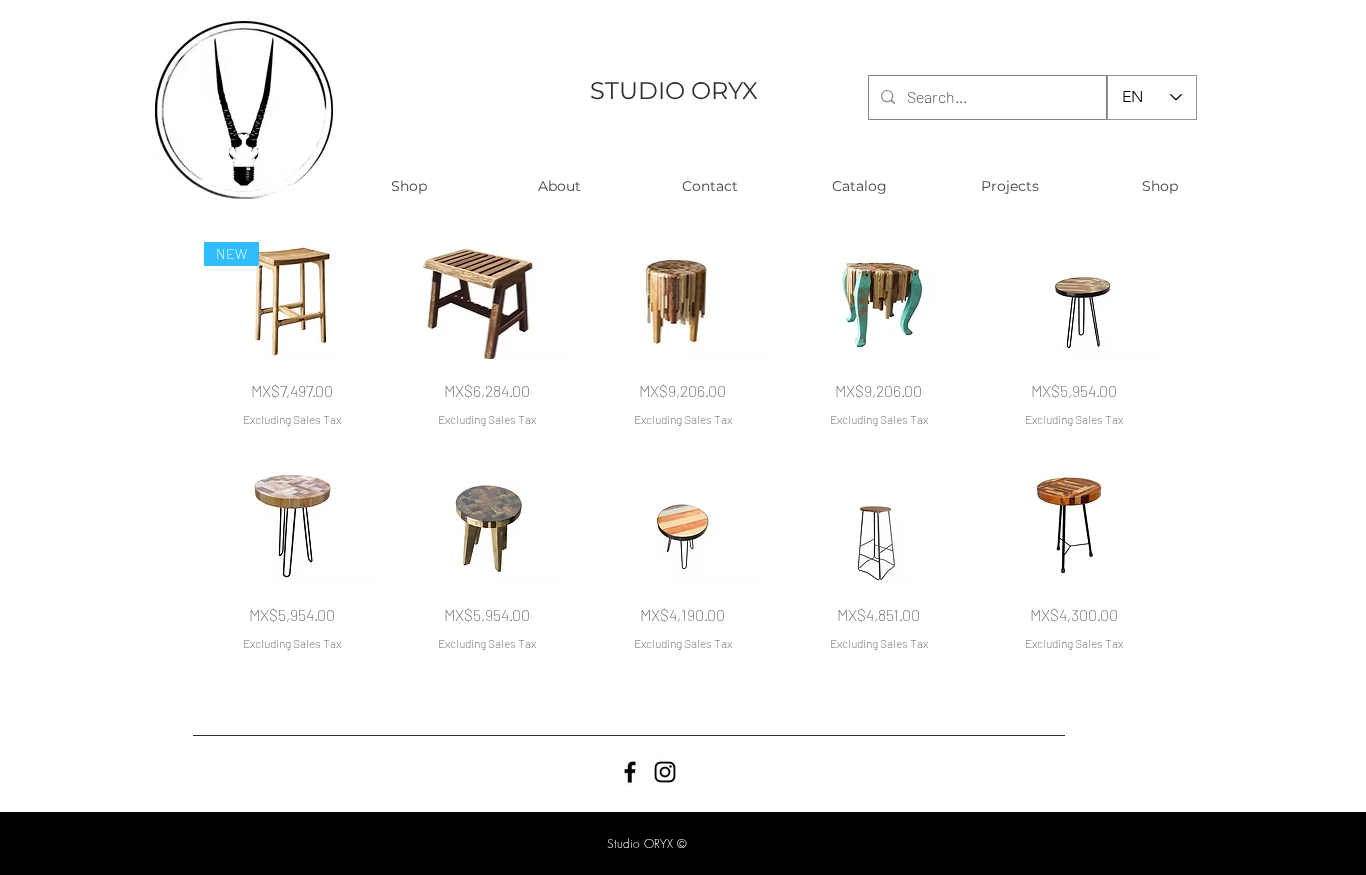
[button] (408, 186)
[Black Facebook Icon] (630, 772)
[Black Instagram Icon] (665, 772)
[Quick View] (488, 300)
